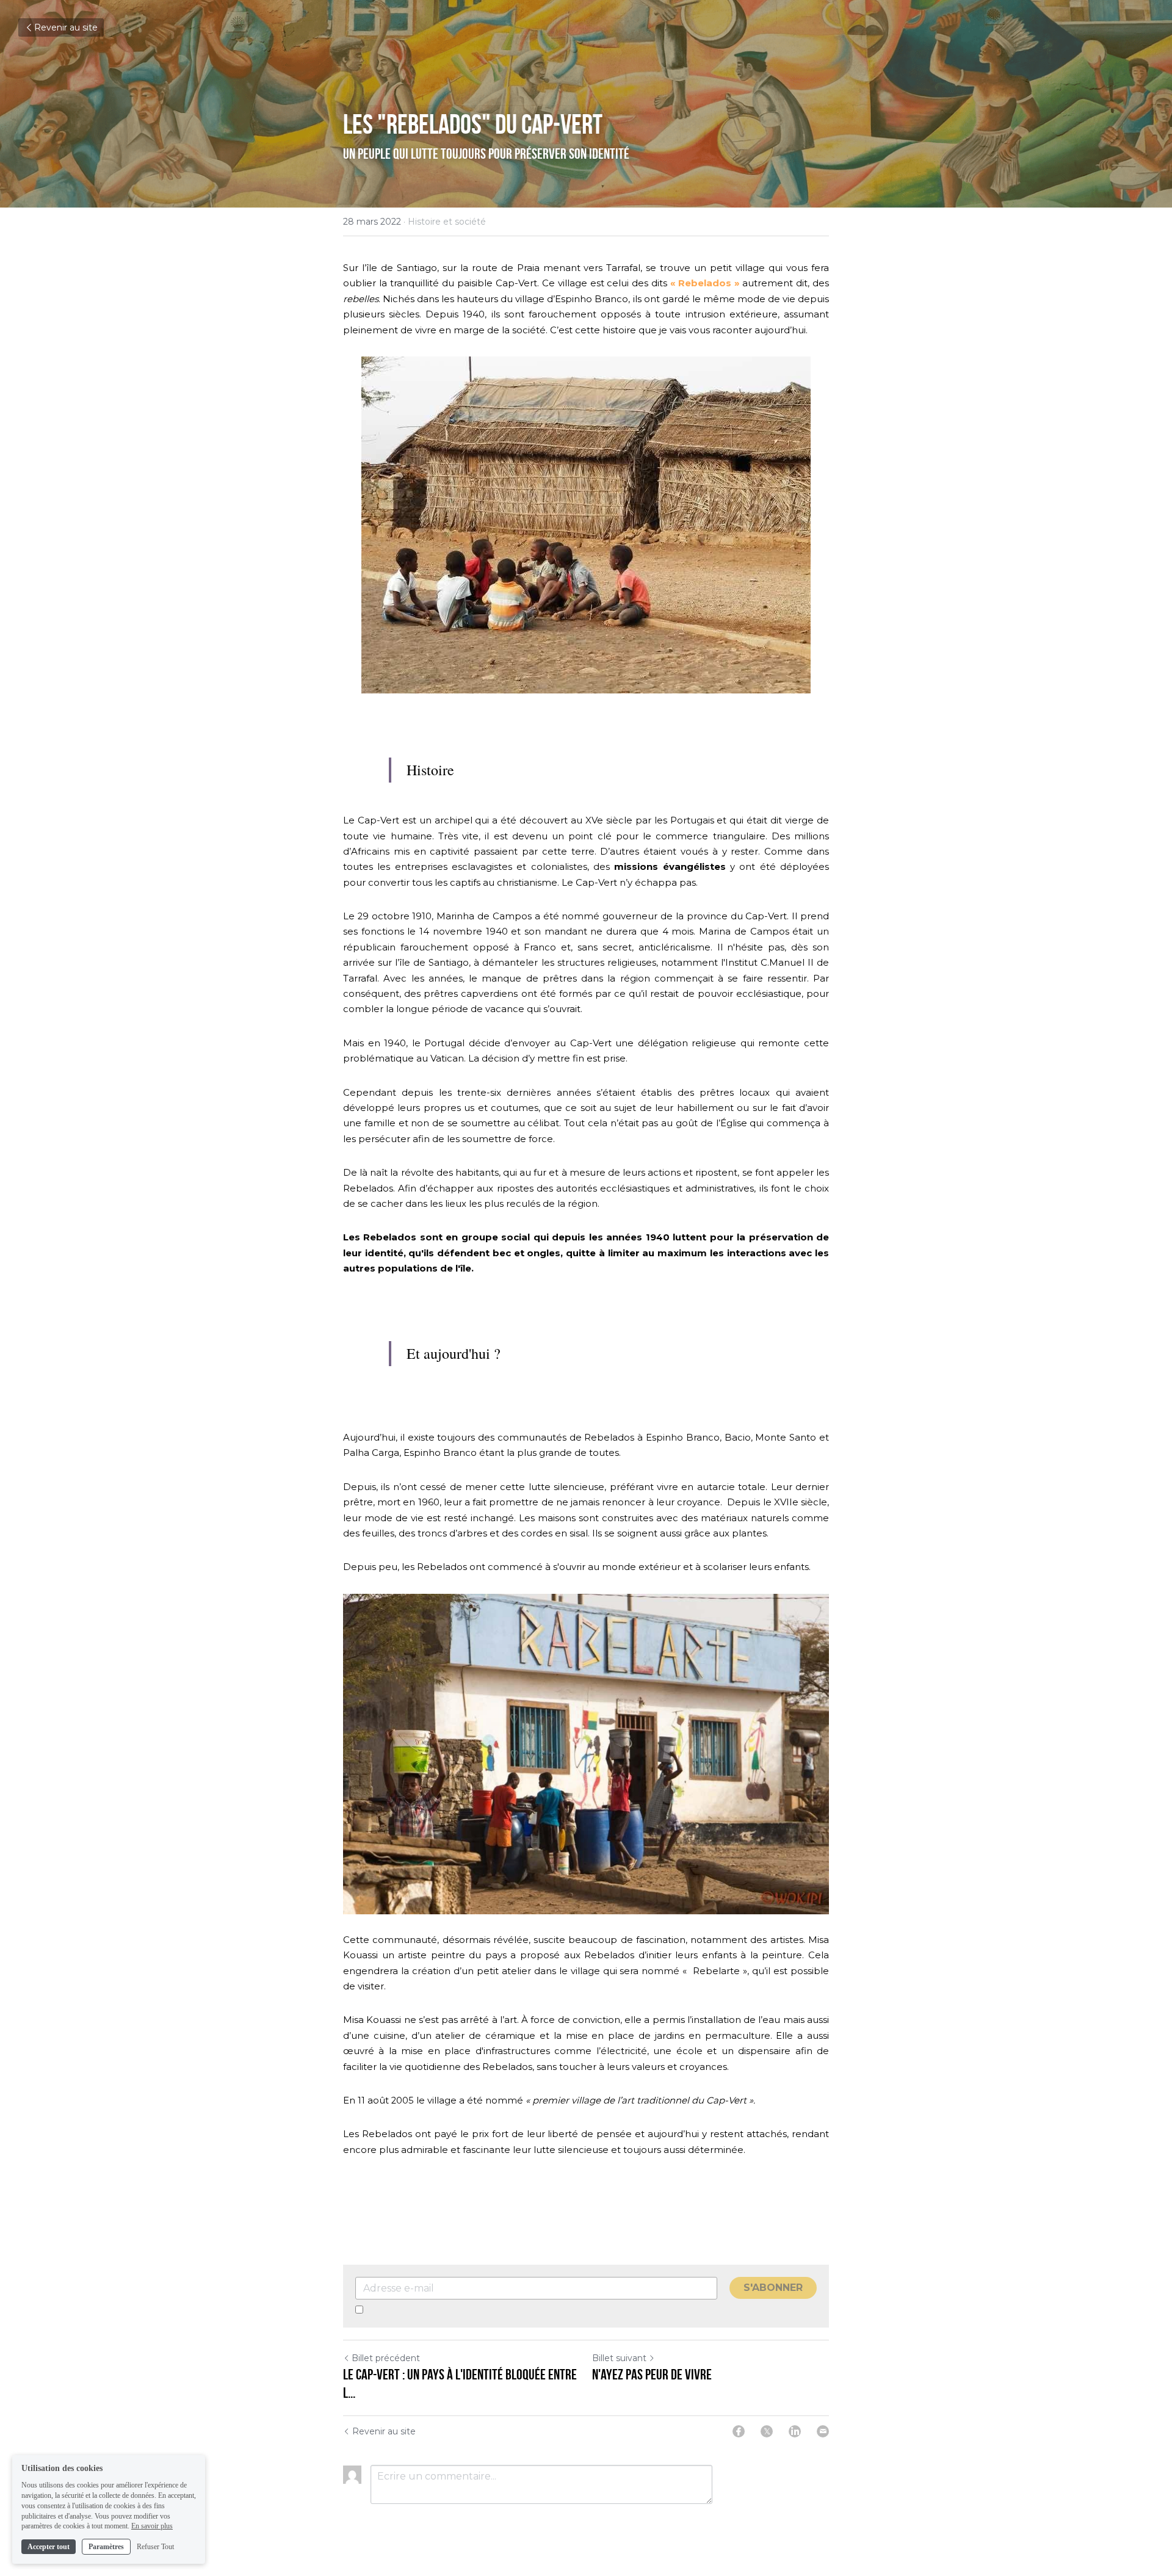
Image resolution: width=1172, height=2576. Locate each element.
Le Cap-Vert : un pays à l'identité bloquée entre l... (460, 2384)
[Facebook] (739, 2431)
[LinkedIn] (795, 2431)
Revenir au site (66, 27)
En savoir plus (152, 2526)
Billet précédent (386, 2358)
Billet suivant (619, 2358)
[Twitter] (767, 2431)
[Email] (823, 2431)
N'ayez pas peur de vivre (652, 2375)
